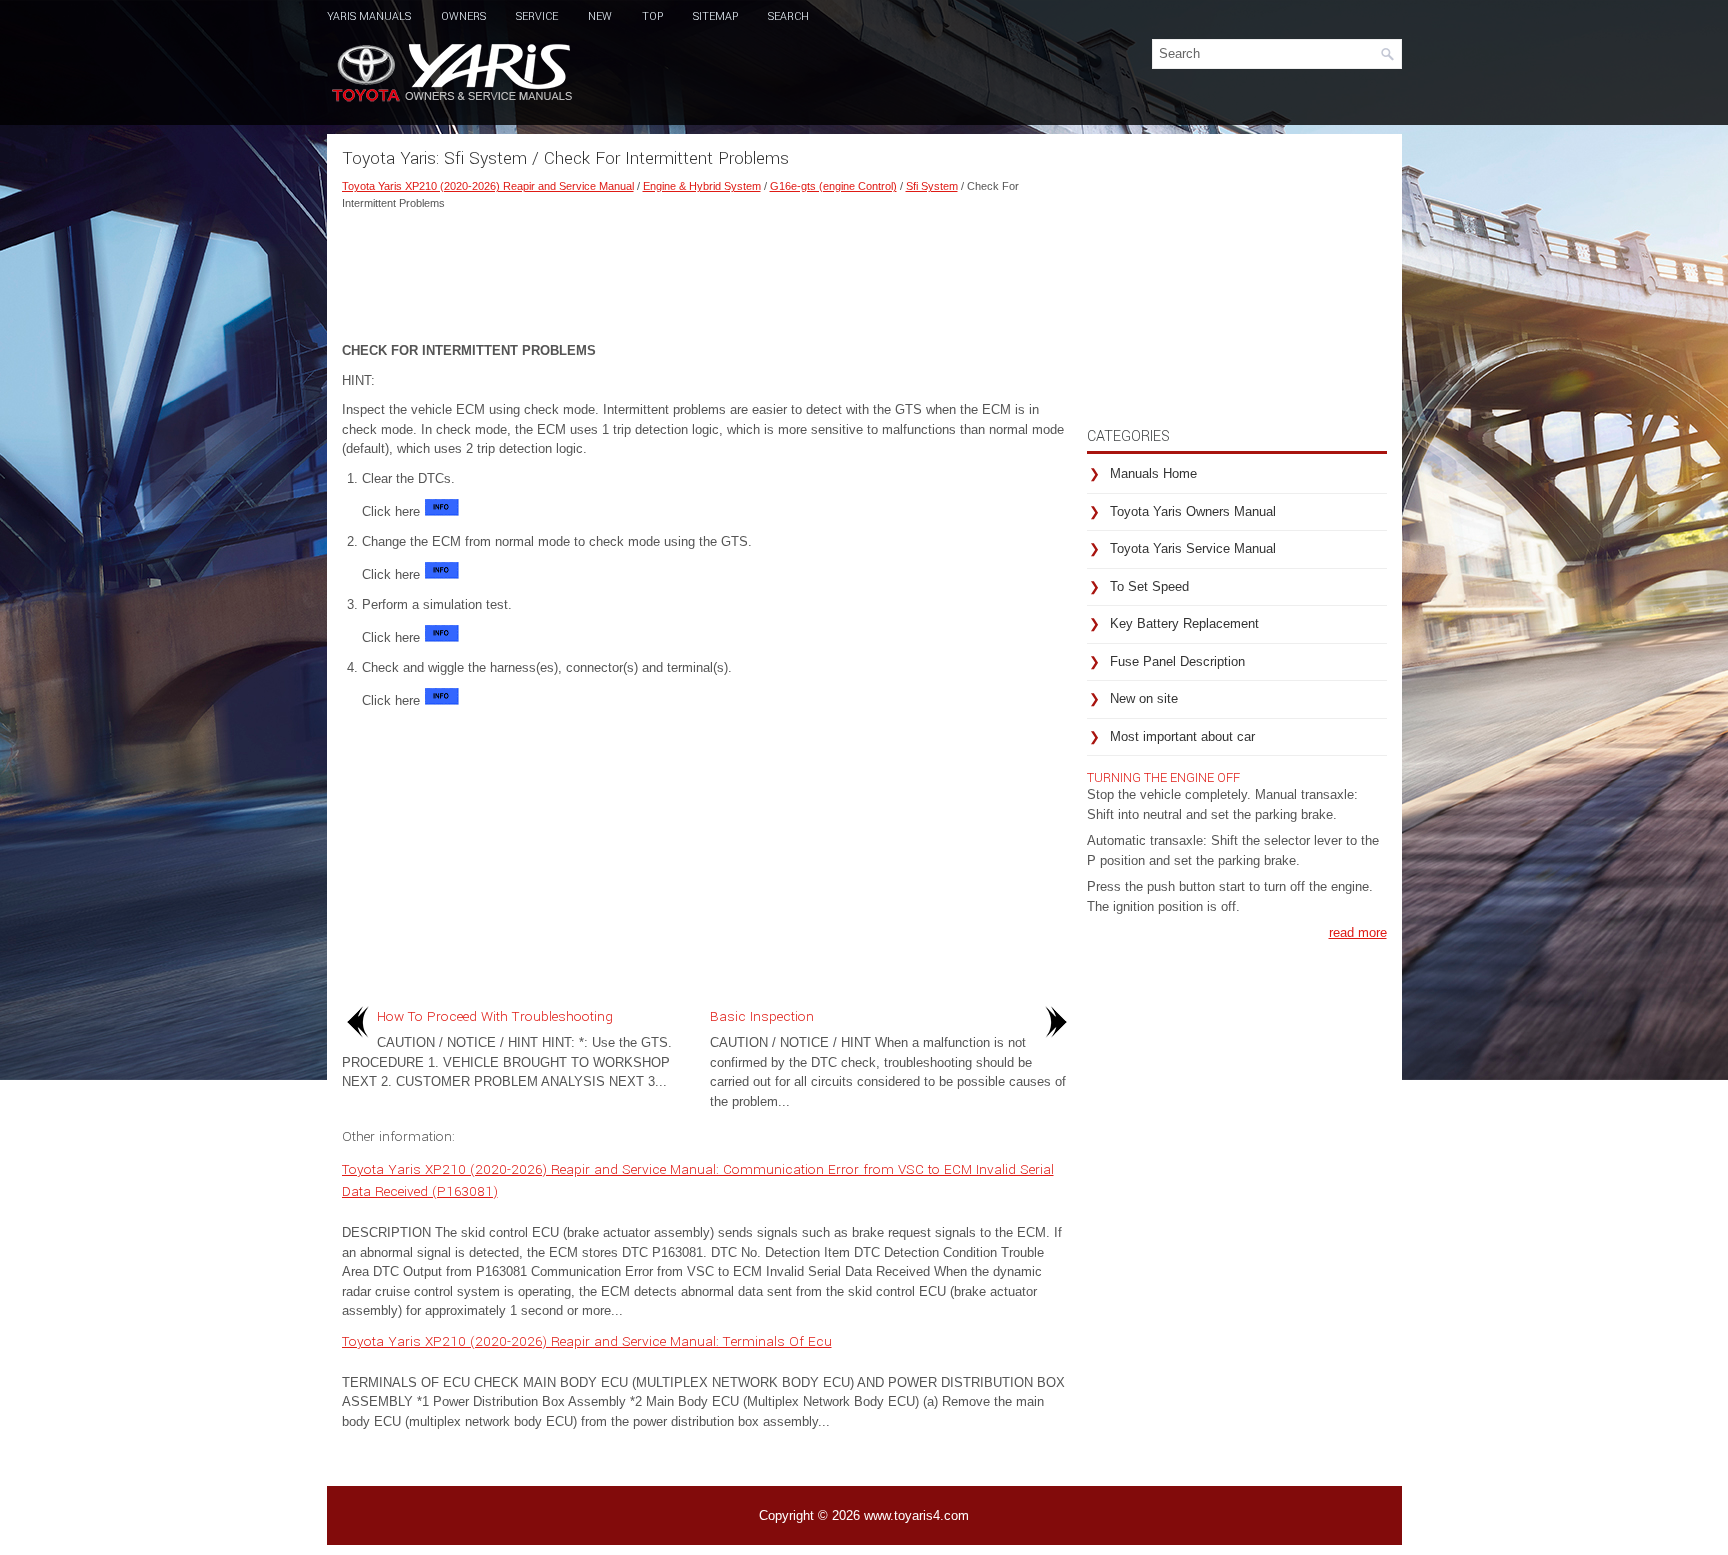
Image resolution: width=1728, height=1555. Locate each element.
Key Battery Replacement (1184, 623)
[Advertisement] (707, 271)
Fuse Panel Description (1177, 661)
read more (1358, 932)
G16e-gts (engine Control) (833, 186)
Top (652, 16)
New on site (1144, 698)
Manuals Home (1153, 473)
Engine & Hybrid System (702, 186)
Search (788, 16)
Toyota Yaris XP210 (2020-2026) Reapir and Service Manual (488, 186)
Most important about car (1182, 736)
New (600, 16)
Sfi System (932, 186)
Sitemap (715, 16)
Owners (463, 16)
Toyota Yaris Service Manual (1193, 548)
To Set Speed (1149, 586)
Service (537, 16)
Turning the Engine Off (1163, 778)
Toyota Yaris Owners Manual (1193, 511)
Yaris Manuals (369, 16)
